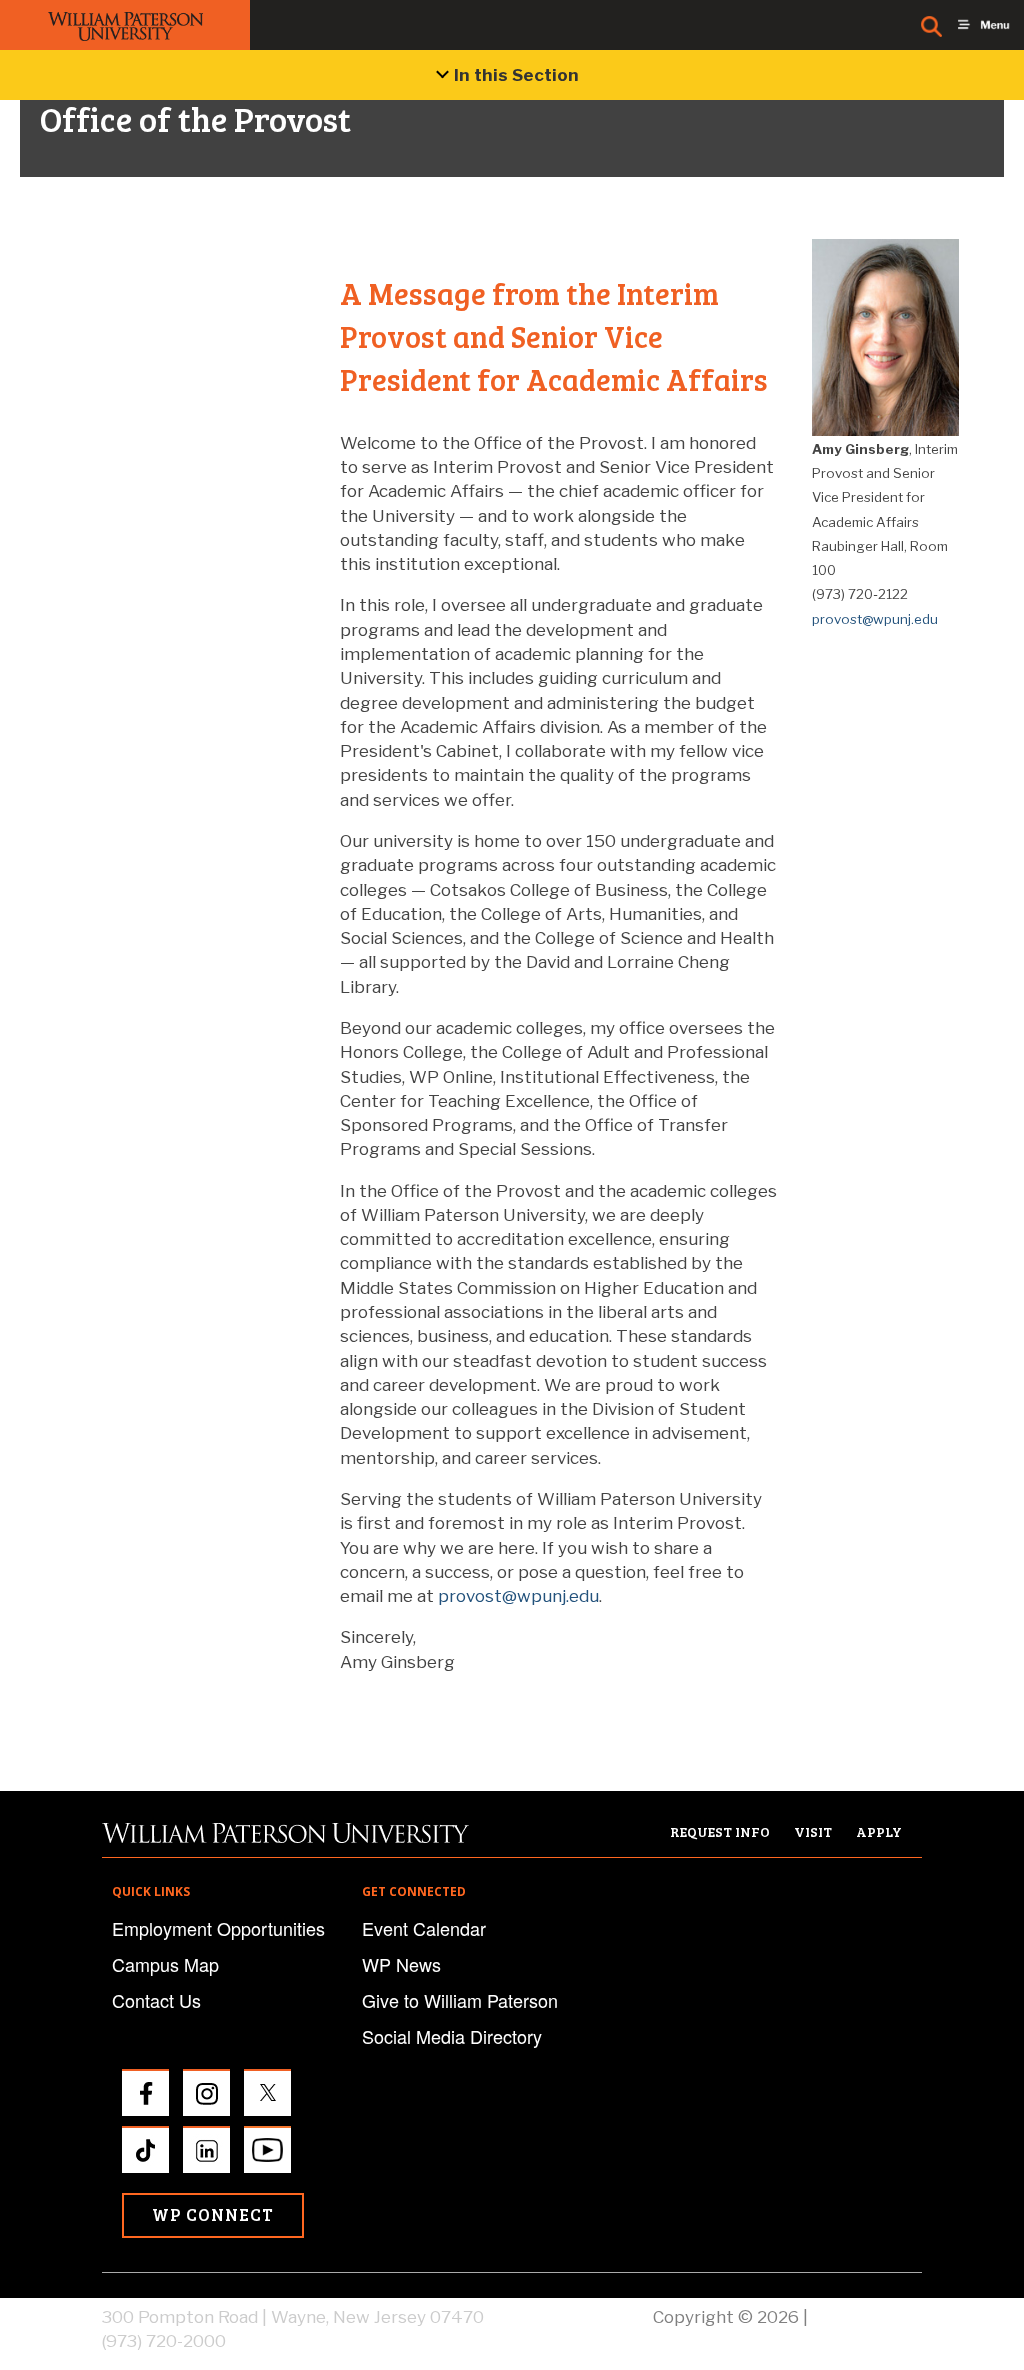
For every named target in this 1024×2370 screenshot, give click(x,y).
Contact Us (156, 2000)
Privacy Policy (867, 2317)
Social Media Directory (452, 2036)
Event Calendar (424, 1928)
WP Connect (213, 2214)
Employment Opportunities (218, 1928)
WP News (401, 1964)
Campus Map (165, 1964)
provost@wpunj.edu (518, 1596)
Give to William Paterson (460, 2000)
